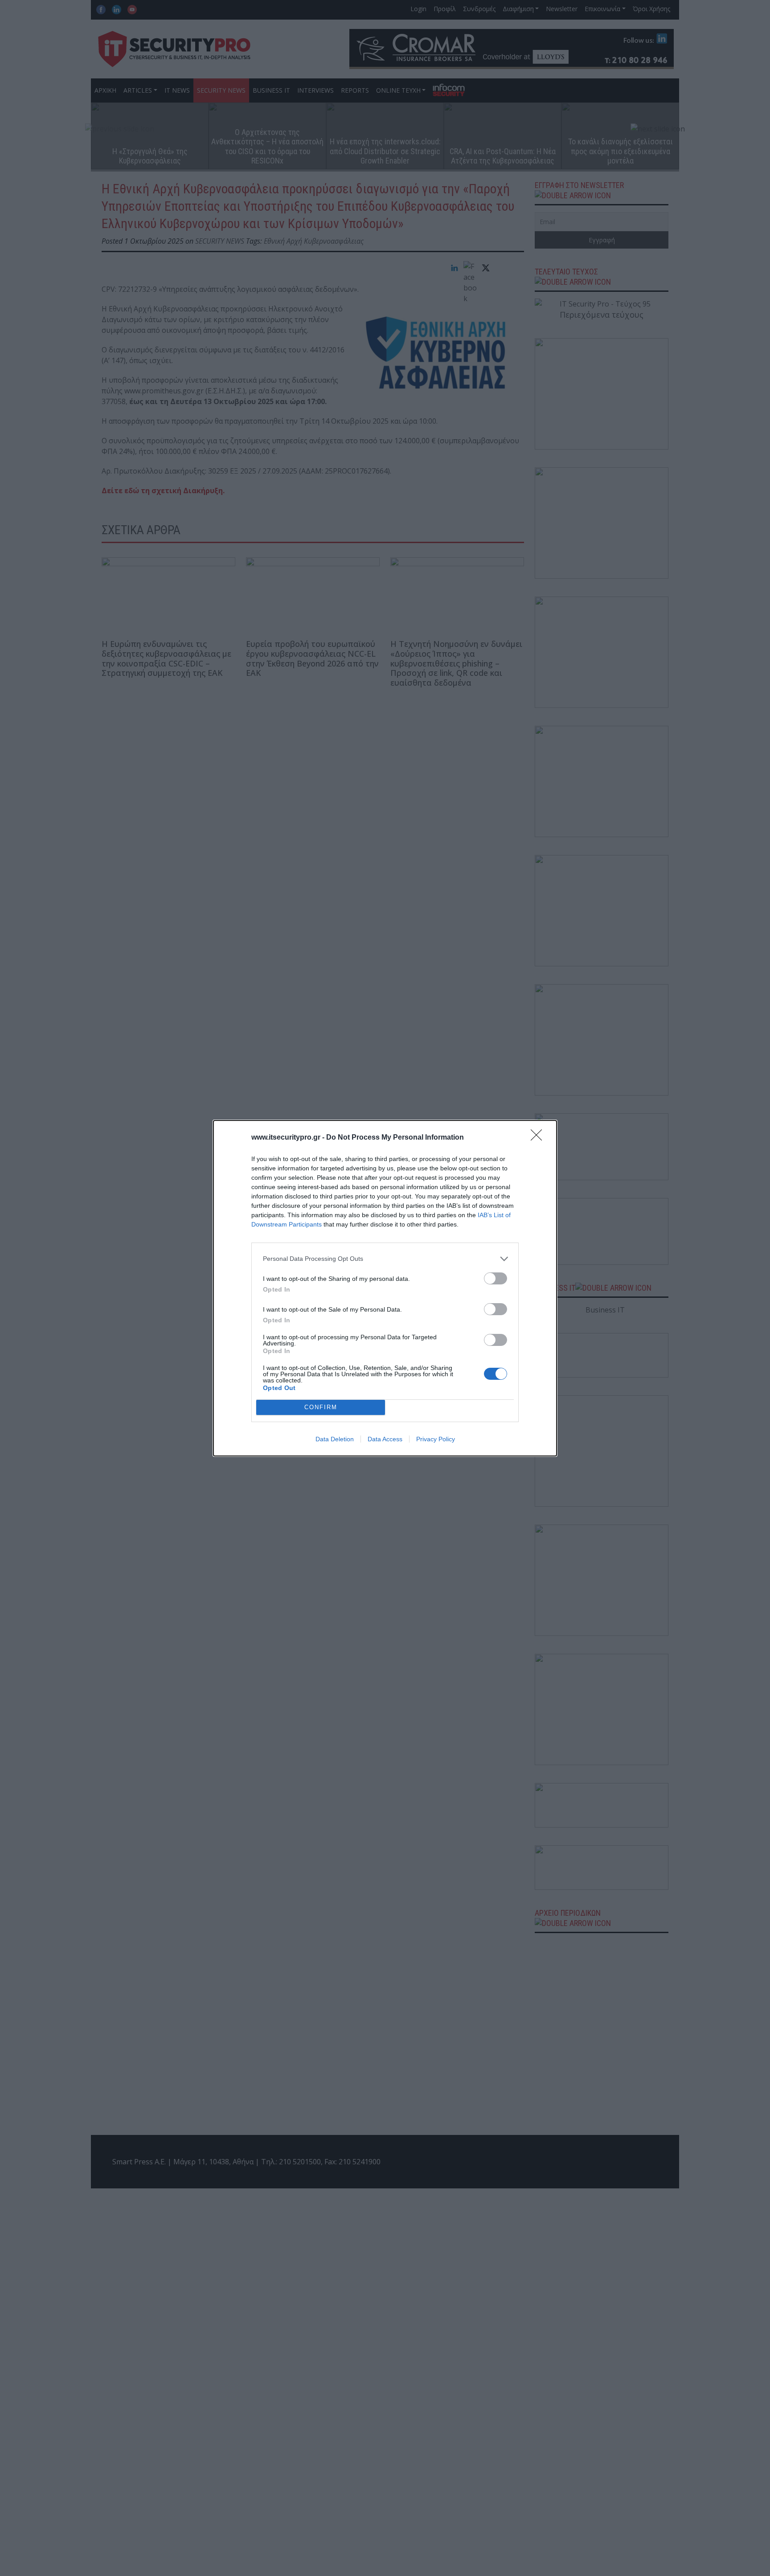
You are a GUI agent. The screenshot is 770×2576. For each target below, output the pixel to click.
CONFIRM (321, 1407)
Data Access (385, 1439)
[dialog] (385, 1288)
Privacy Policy (436, 1439)
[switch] (496, 1278)
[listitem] (385, 1259)
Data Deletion (335, 1439)
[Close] (539, 1138)
